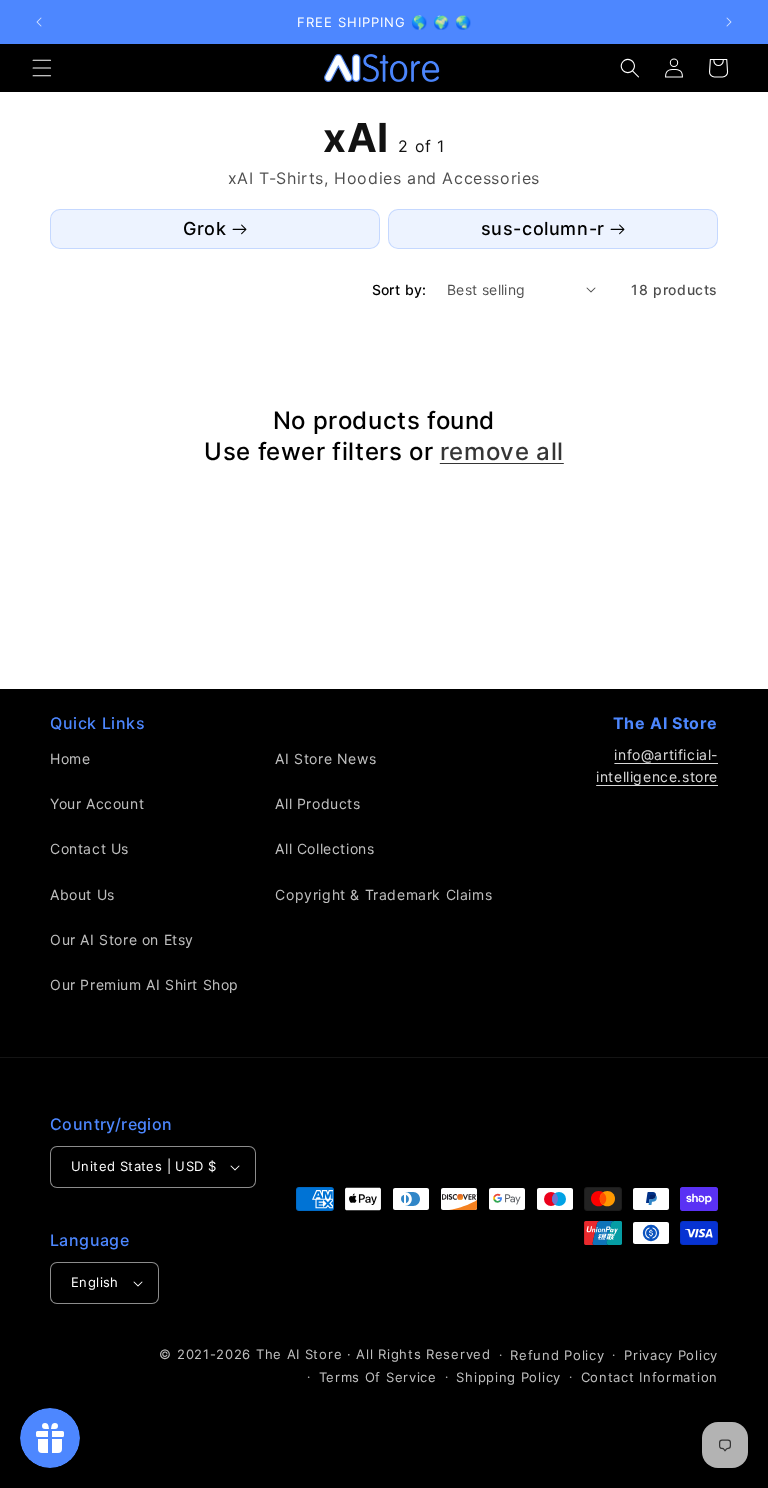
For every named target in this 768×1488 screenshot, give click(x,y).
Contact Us (89, 848)
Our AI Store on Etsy (122, 939)
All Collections (324, 848)
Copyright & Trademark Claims (383, 894)
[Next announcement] (729, 22)
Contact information (649, 1377)
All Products (317, 803)
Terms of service (378, 1377)
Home (70, 758)
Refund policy (557, 1355)
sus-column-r (543, 228)
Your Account (97, 803)
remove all (502, 451)
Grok (204, 228)
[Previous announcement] (39, 22)
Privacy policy (671, 1355)
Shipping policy (508, 1377)
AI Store (315, 1354)
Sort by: (399, 289)
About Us (82, 894)
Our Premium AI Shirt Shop (144, 984)
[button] (42, 68)
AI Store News (325, 758)
